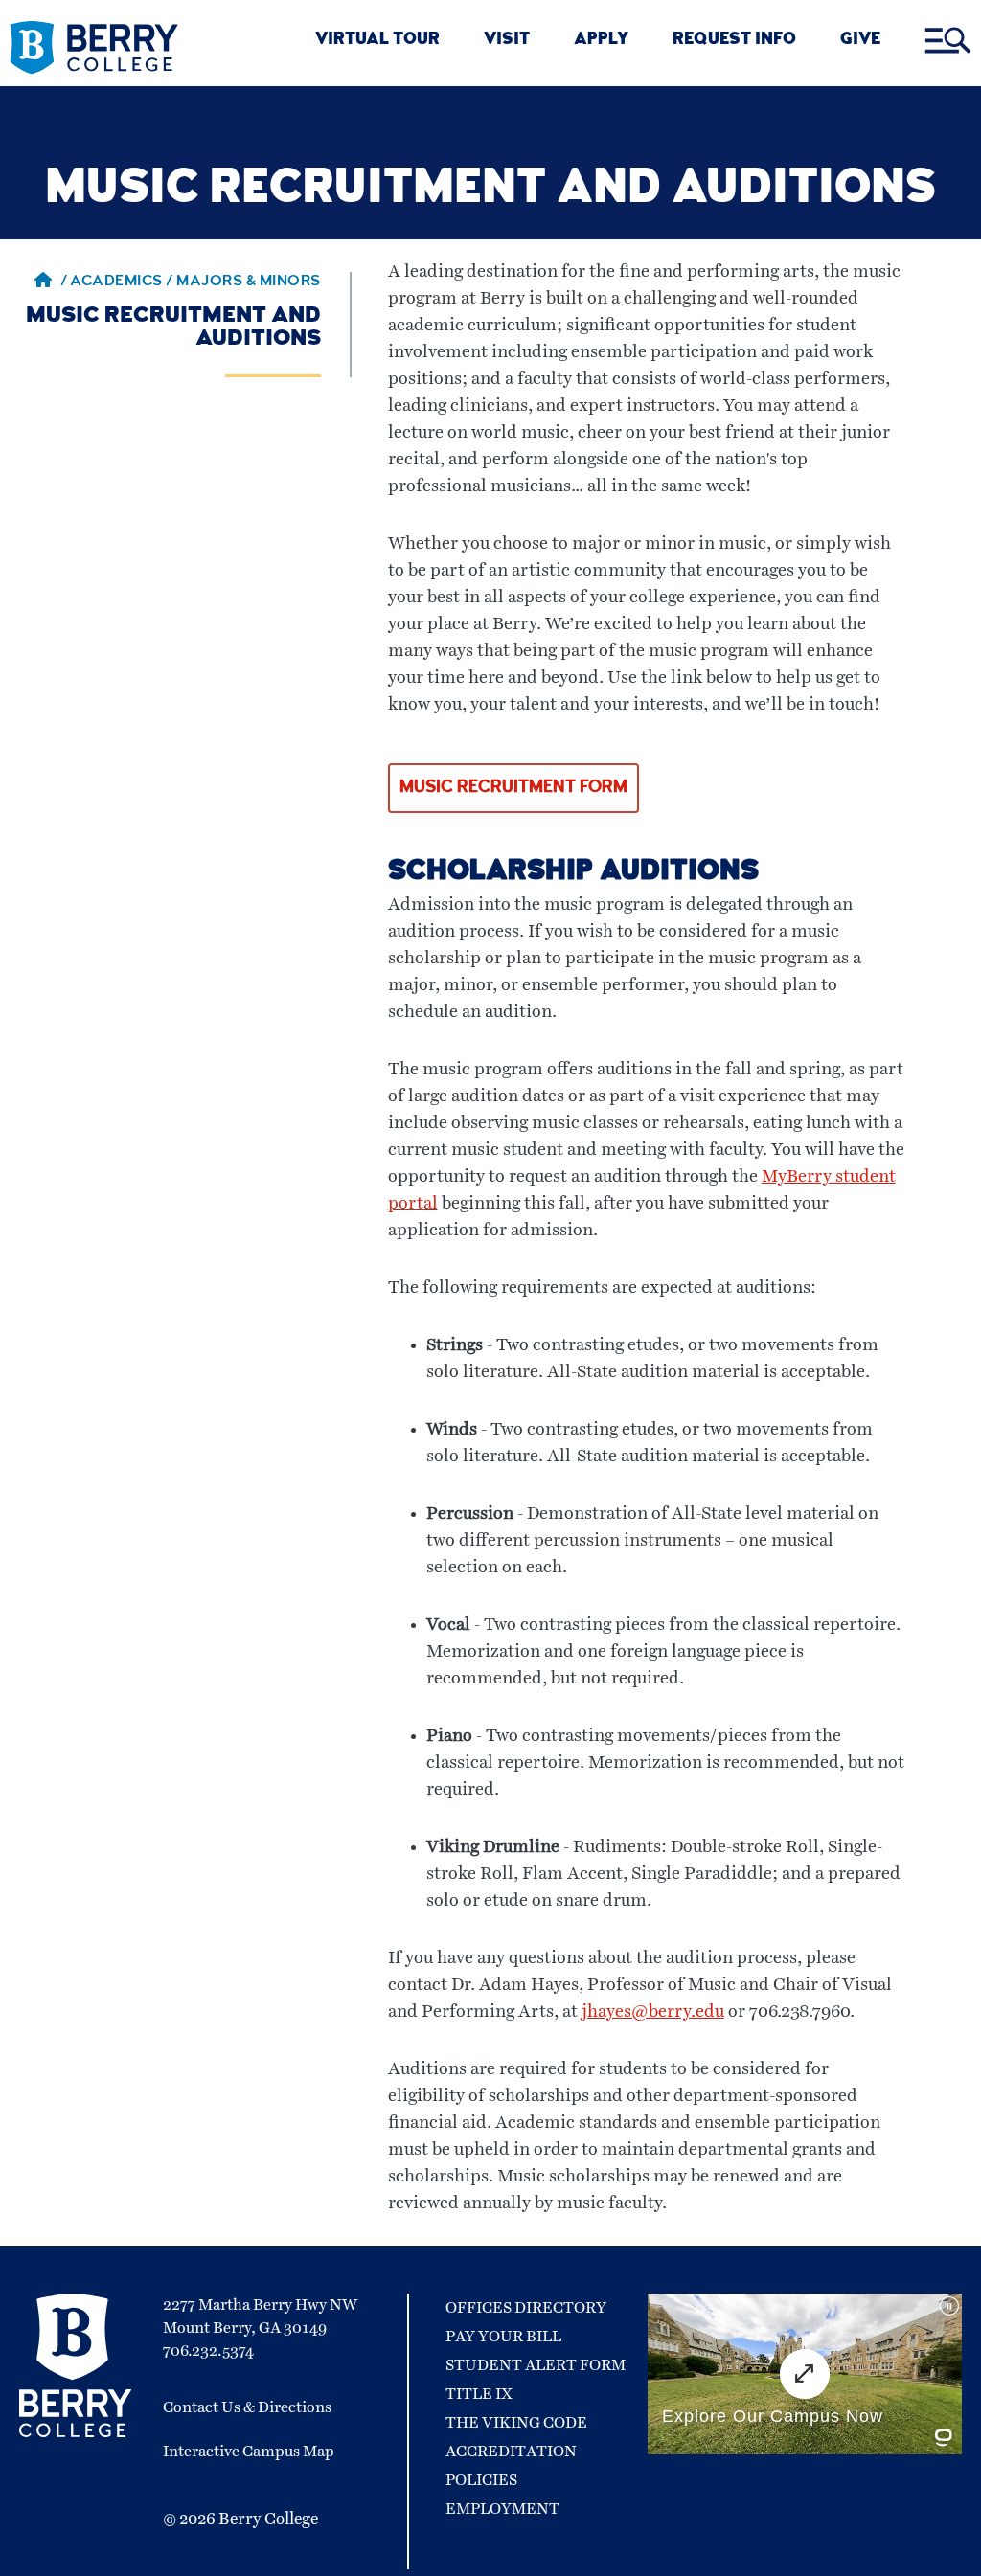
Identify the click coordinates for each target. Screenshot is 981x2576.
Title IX (479, 2394)
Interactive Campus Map (249, 2452)
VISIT (507, 41)
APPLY (601, 41)
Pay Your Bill (503, 2337)
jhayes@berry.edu (653, 2012)
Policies (481, 2480)
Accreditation (511, 2452)
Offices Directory (526, 2308)
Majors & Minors (249, 282)
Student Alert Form (536, 2365)
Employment (502, 2509)
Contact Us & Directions (247, 2407)
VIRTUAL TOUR (377, 41)
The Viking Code (516, 2423)
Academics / (123, 282)
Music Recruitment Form (513, 788)
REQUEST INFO (734, 41)
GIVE (860, 41)
